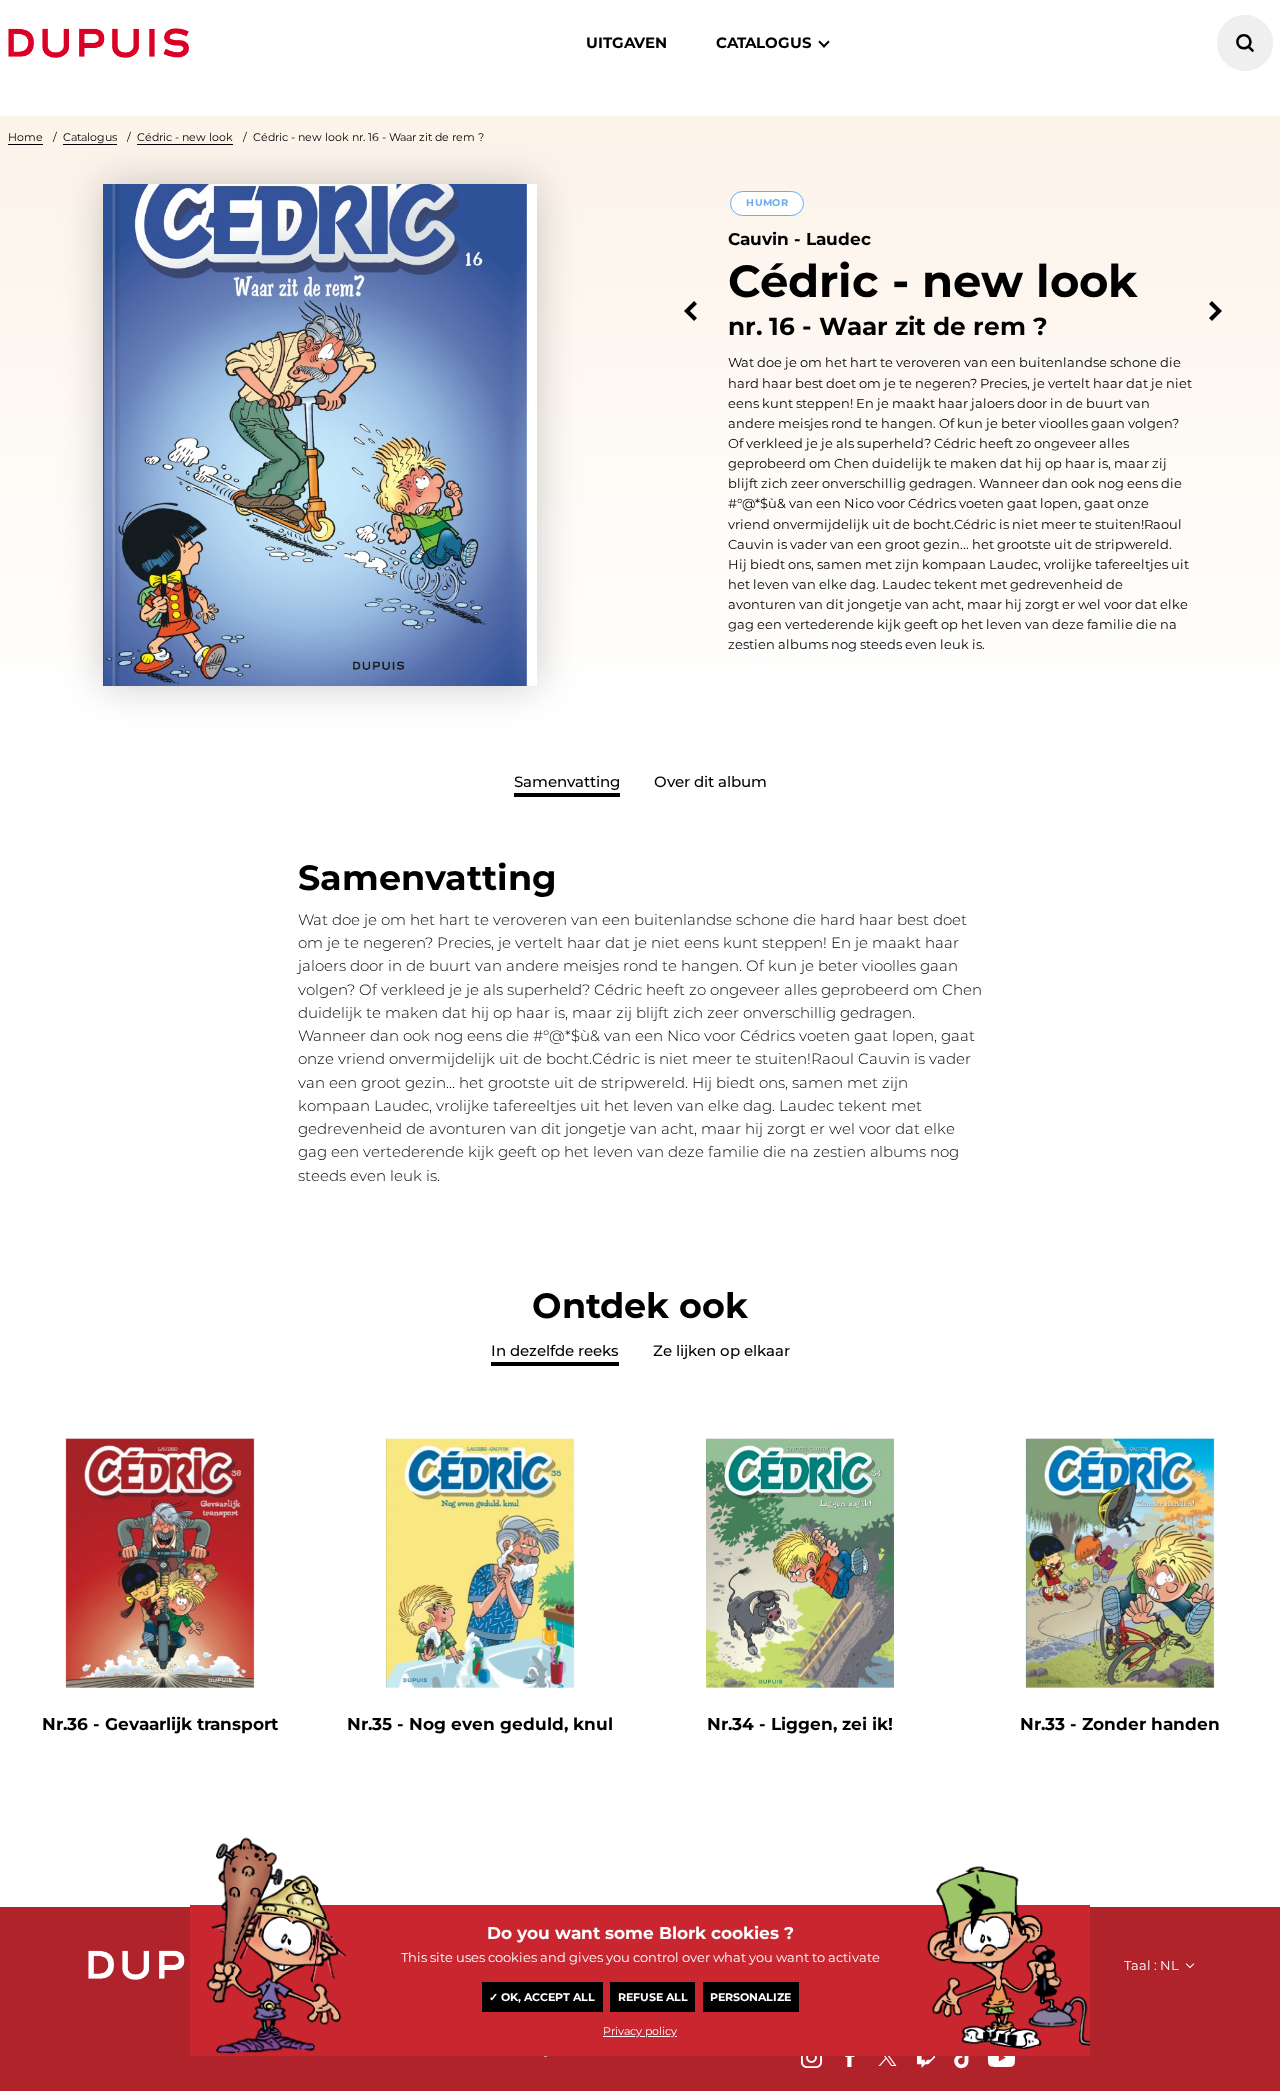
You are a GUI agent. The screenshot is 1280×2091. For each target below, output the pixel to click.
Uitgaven (626, 42)
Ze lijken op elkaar (721, 1350)
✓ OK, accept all (542, 1997)
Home (25, 137)
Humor (766, 202)
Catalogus (90, 137)
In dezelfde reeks (555, 1350)
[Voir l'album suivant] (1215, 311)
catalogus (764, 42)
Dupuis (103, 43)
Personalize (750, 1997)
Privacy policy (640, 2031)
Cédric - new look (185, 137)
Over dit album (710, 781)
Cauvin (758, 239)
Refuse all (653, 1997)
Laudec (838, 239)
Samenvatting (567, 781)
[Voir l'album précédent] (690, 311)
